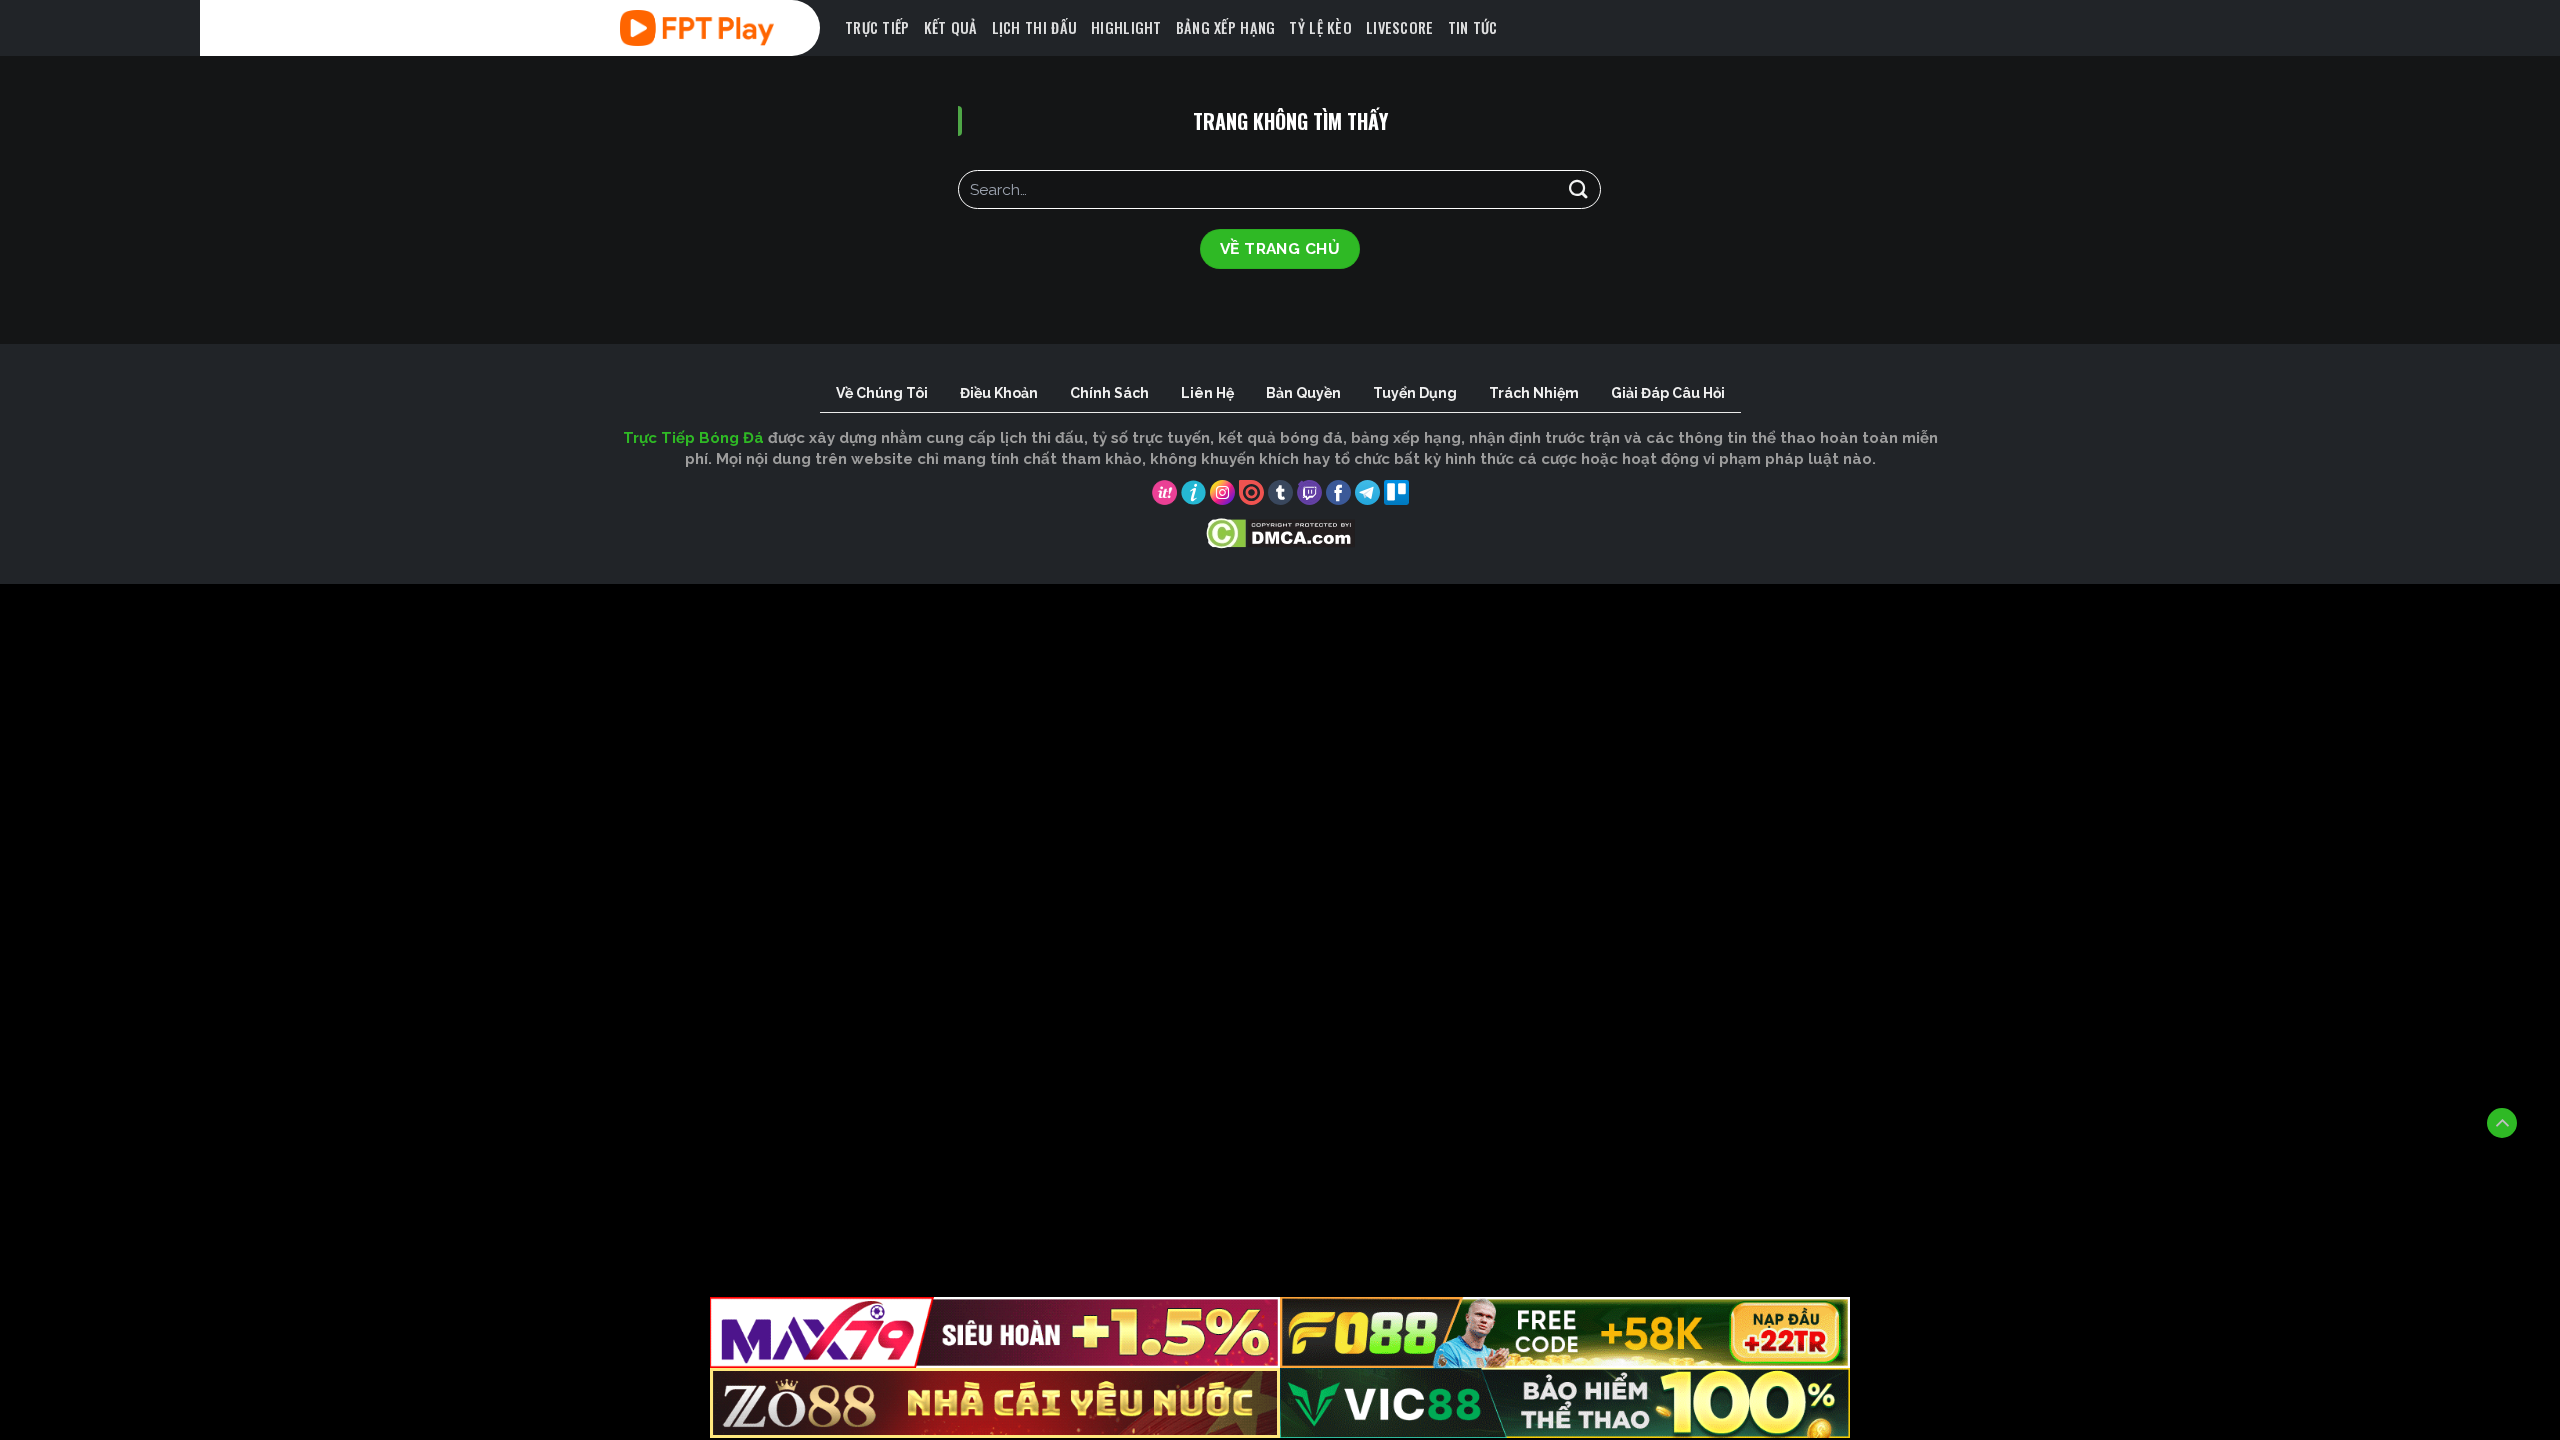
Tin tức (1473, 27)
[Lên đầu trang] (2502, 1123)
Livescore (1400, 27)
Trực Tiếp (877, 27)
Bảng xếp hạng (1226, 27)
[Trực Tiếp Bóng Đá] (725, 28)
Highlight (1126, 27)
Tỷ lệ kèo (1320, 27)
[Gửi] (1578, 189)
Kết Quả (951, 27)
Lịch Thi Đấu (1034, 27)
